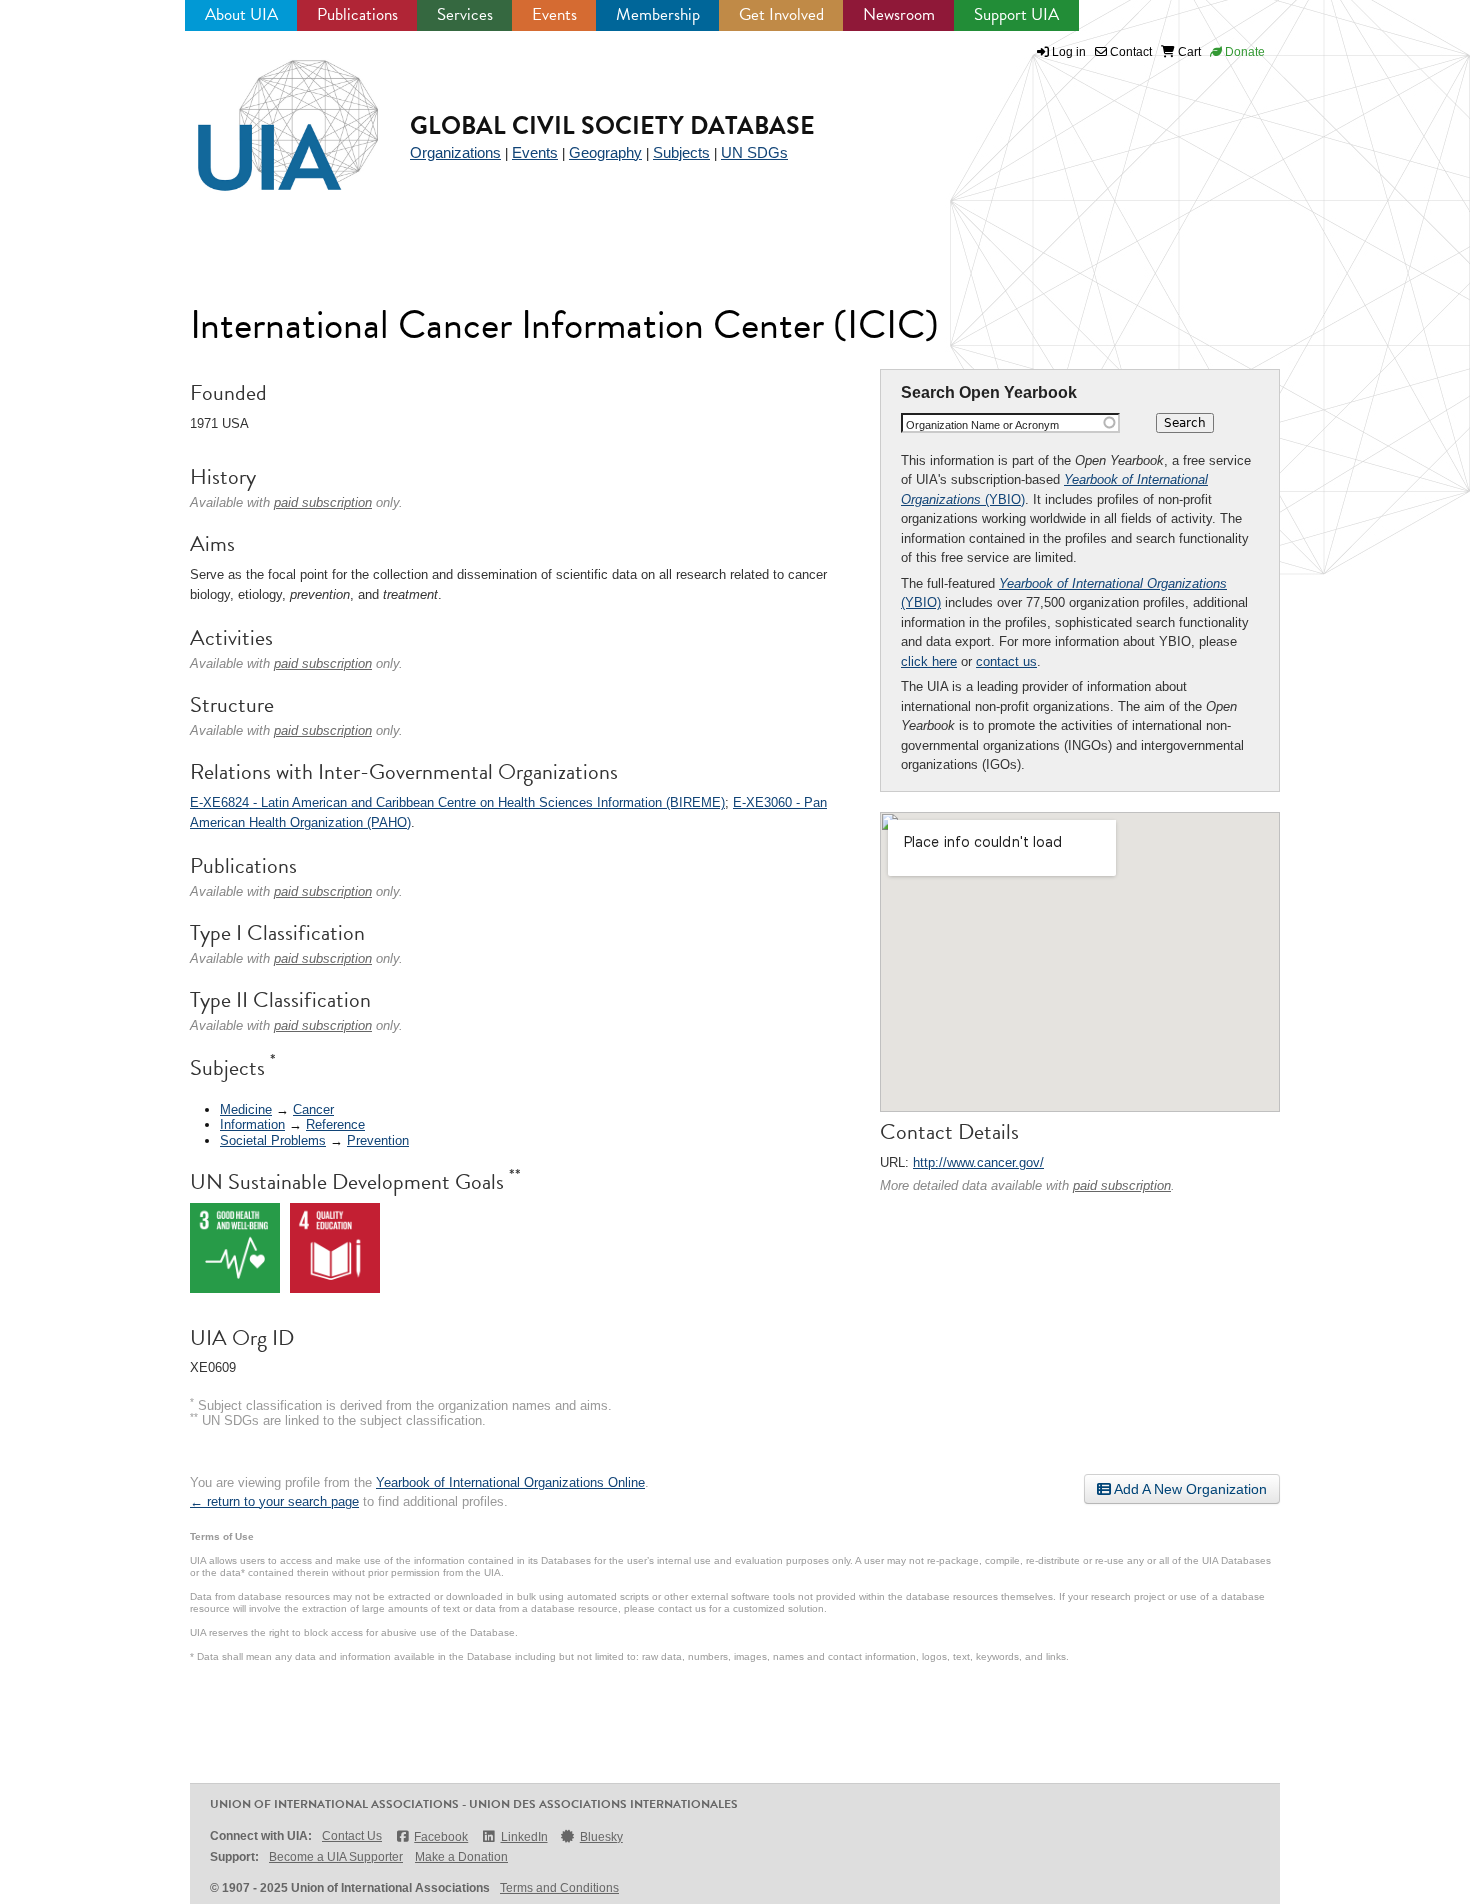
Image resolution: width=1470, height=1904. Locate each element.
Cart (1188, 52)
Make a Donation (461, 1857)
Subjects (681, 152)
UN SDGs (754, 152)
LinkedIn (524, 1837)
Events (554, 14)
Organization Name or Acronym (982, 425)
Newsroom (899, 14)
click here (929, 661)
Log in (1069, 52)
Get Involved (781, 14)
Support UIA (1016, 14)
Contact (1129, 52)
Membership (658, 14)
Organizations (455, 152)
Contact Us (352, 1836)
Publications (357, 14)
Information (252, 1124)
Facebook (441, 1837)
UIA (265, 114)
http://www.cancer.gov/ (978, 1162)
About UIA (241, 14)
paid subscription (1122, 1185)
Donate (1243, 52)
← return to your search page (274, 1501)
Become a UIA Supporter (336, 1857)
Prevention (378, 1140)
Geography (605, 152)
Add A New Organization (1189, 1489)
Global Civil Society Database (612, 125)
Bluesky (601, 1837)
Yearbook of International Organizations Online (510, 1482)
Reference (335, 1124)
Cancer (313, 1109)
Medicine (246, 1109)
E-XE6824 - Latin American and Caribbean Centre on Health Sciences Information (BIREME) (457, 802)
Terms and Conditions (559, 1888)
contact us (1006, 661)
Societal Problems (273, 1140)
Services (465, 14)
